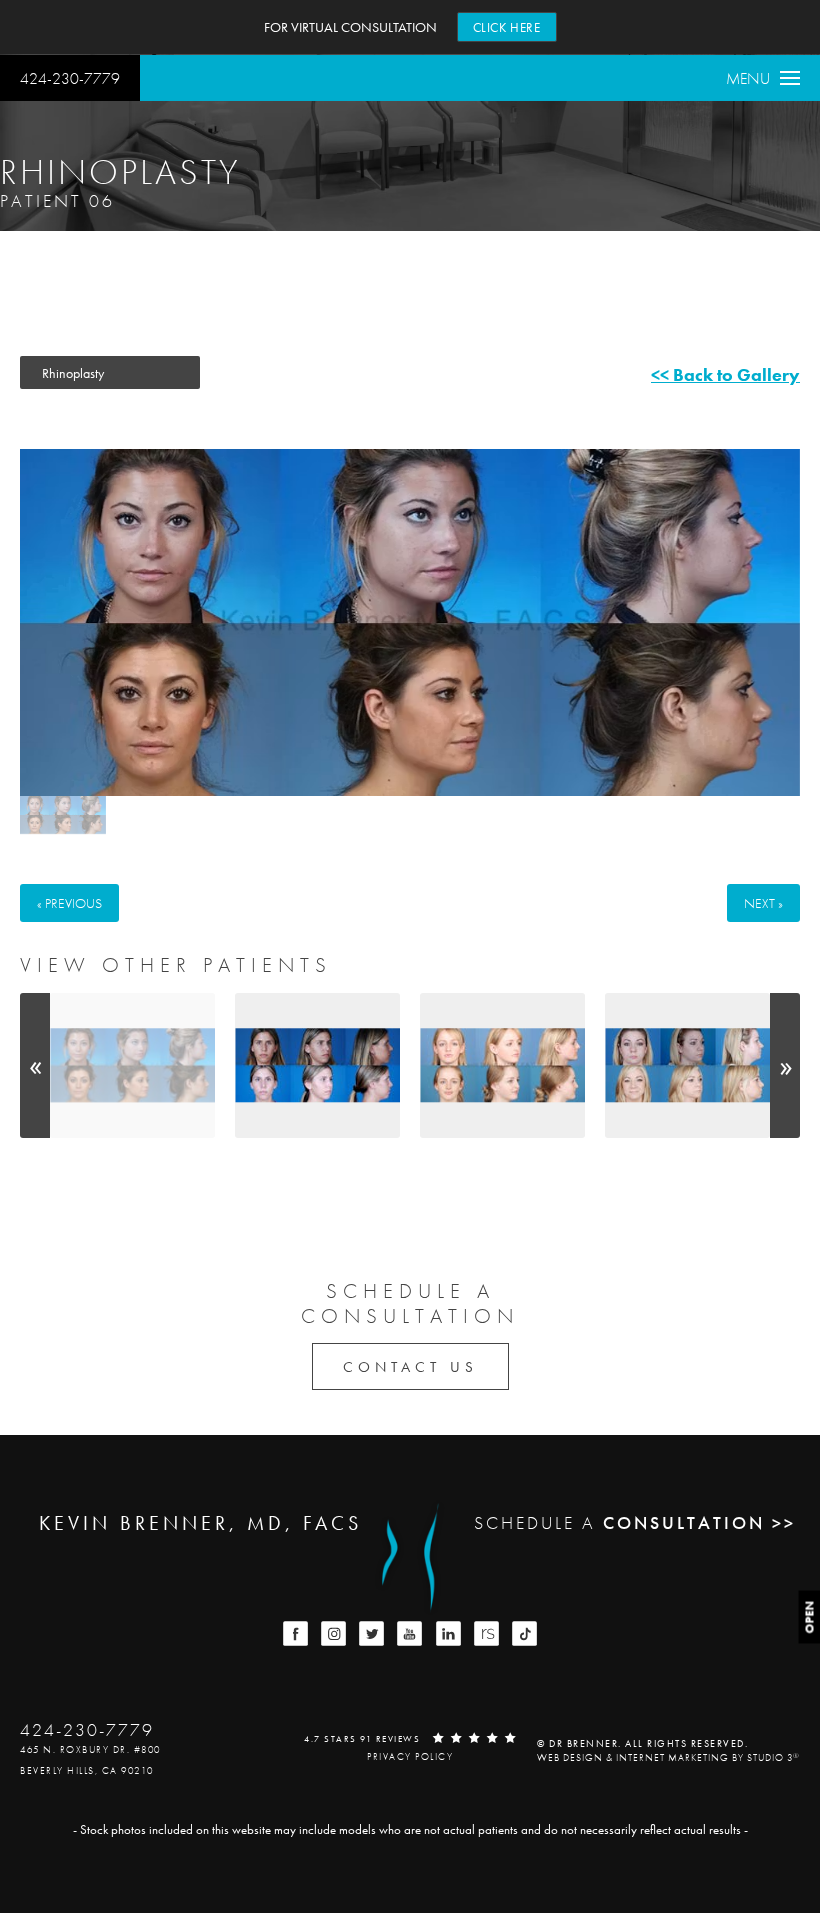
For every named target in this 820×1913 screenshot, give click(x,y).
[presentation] (35, 1065)
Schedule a (410, 1303)
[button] (295, 1633)
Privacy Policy (410, 1756)
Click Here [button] (507, 27)
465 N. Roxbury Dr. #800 (90, 1749)
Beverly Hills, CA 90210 (87, 1770)
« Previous (69, 903)
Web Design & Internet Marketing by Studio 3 (668, 1757)
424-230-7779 (70, 78)
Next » (763, 903)
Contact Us (410, 1367)
